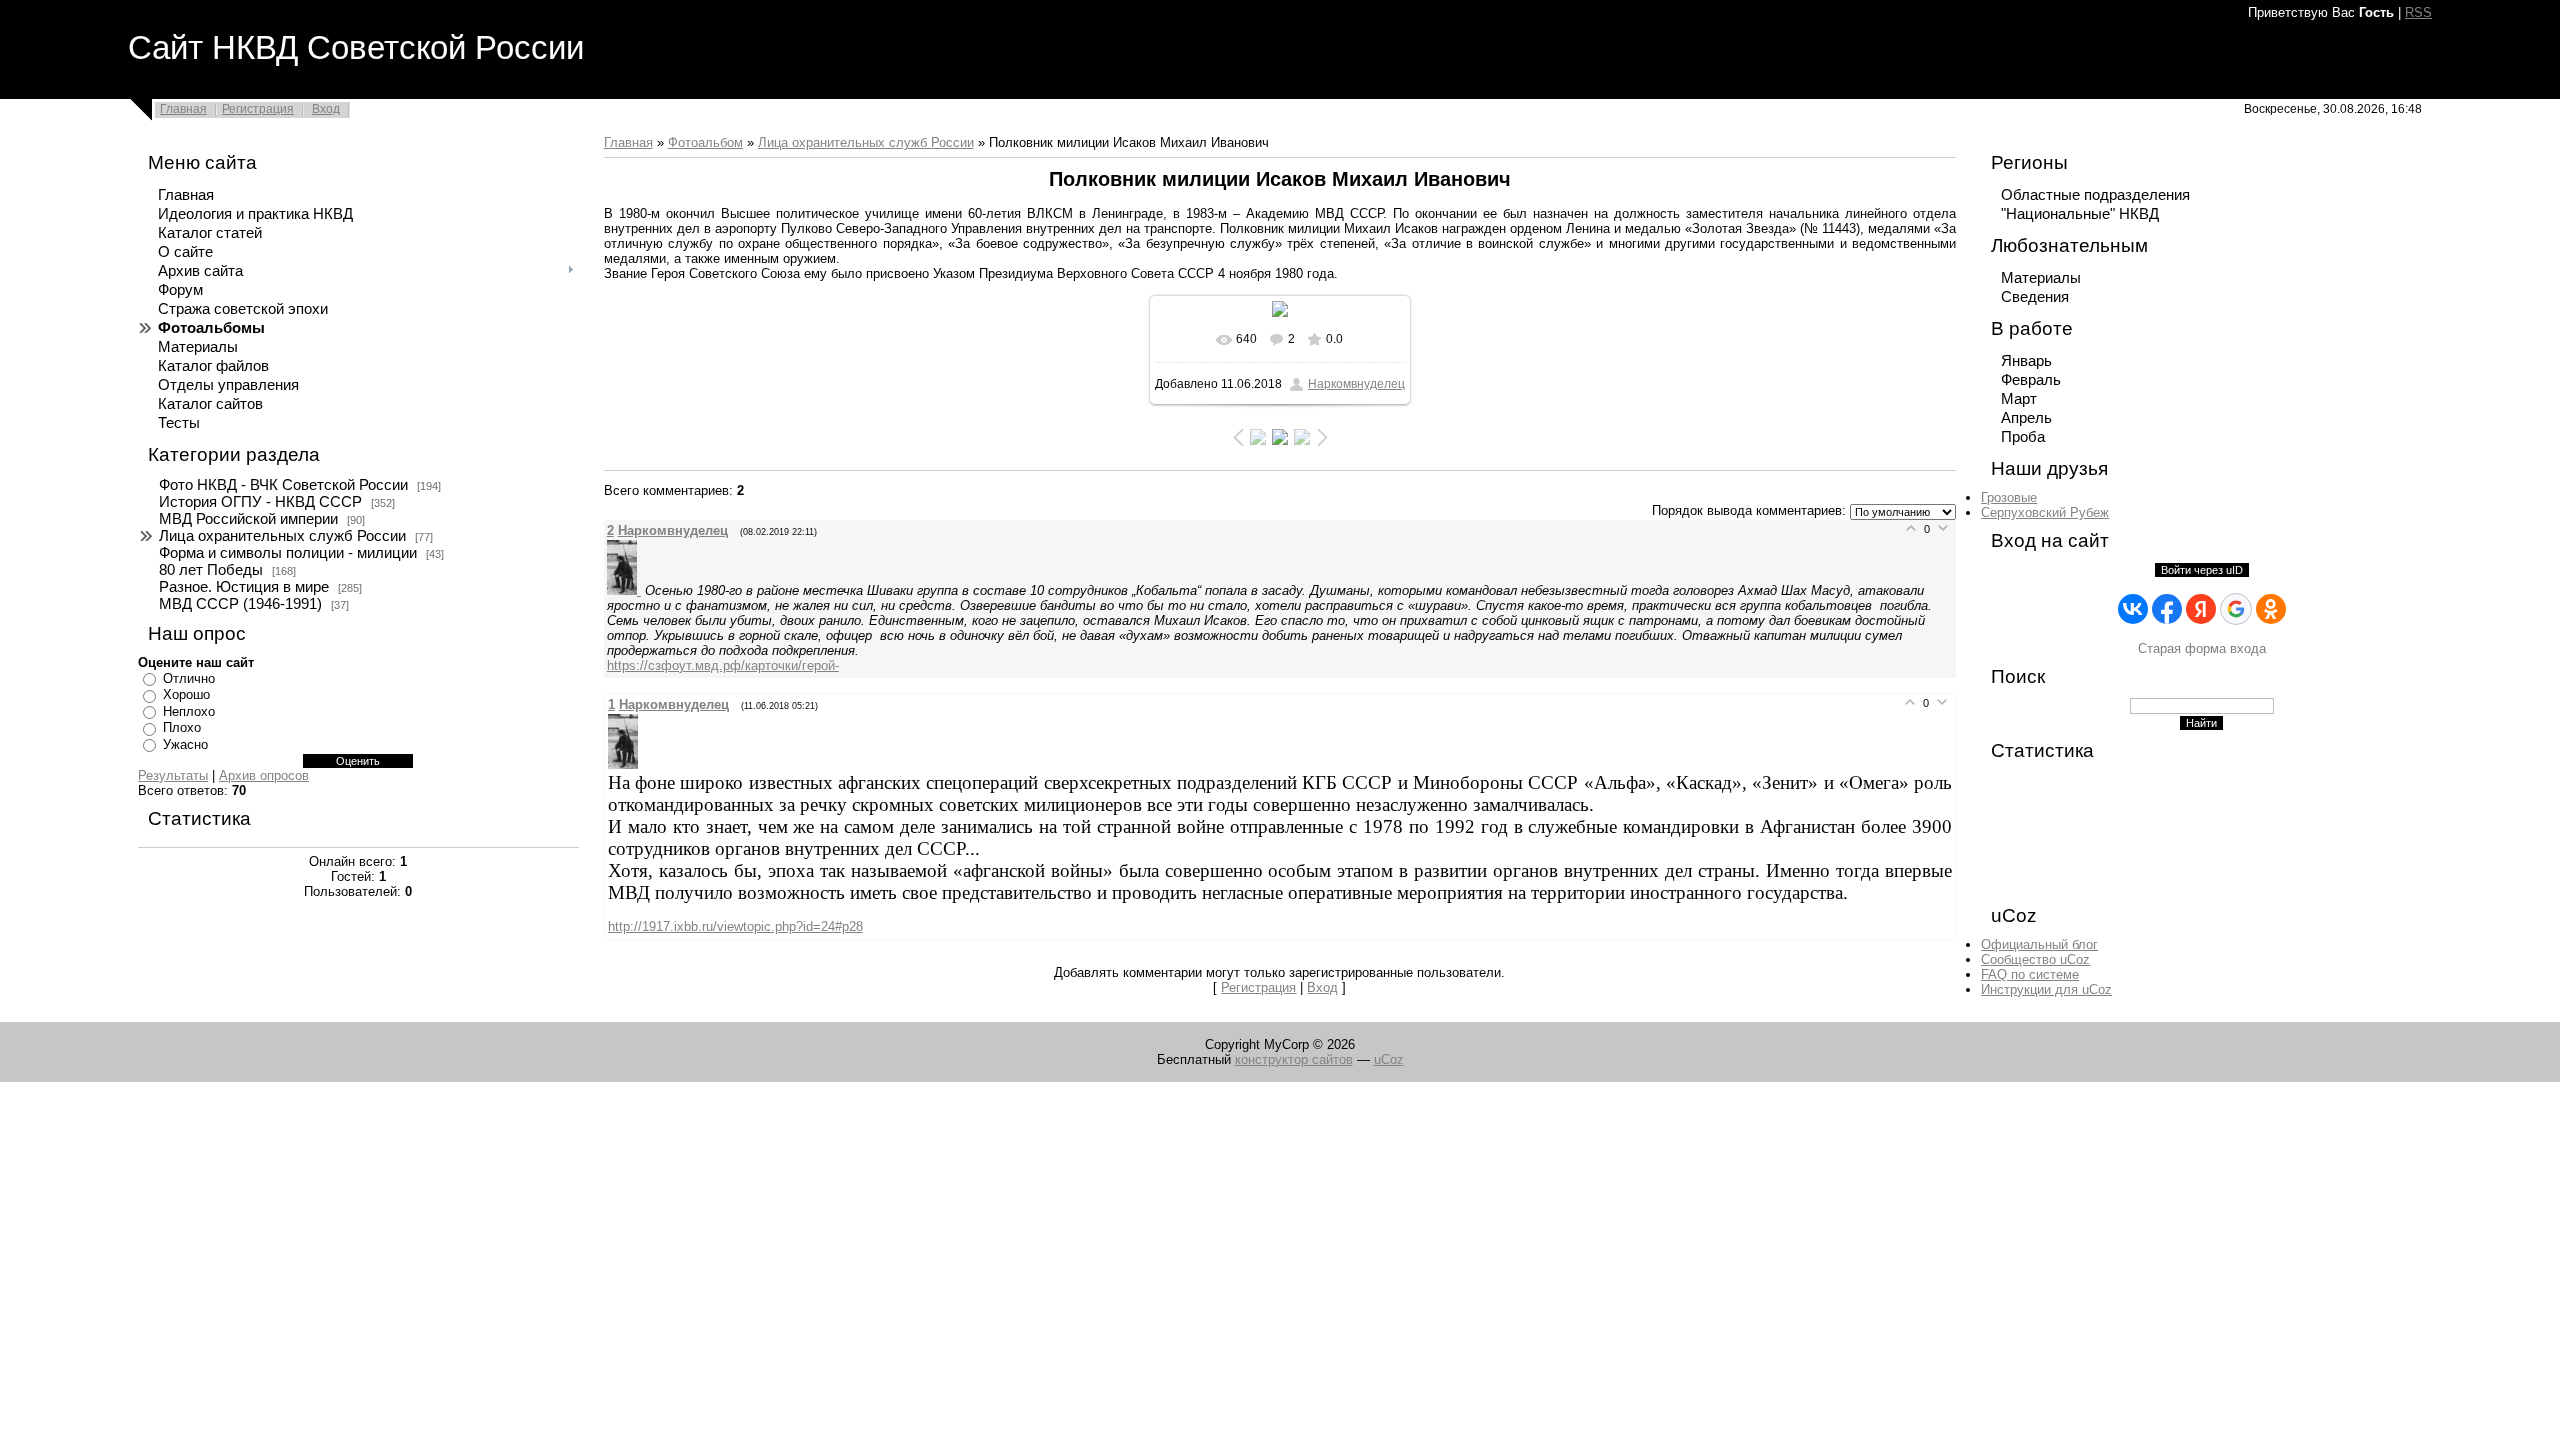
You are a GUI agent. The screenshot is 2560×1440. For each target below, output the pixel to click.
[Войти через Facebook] (2167, 609)
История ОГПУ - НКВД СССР (260, 502)
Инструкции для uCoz (2046, 989)
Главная (183, 109)
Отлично (189, 678)
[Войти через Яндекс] (2201, 609)
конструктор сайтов (1294, 1059)
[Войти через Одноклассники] (2271, 609)
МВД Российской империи (248, 519)
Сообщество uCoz (2035, 959)
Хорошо (186, 694)
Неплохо (189, 711)
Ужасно (185, 744)
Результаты (173, 775)
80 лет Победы (211, 570)
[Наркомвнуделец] (626, 590)
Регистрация (258, 109)
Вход (326, 109)
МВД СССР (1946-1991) (240, 604)
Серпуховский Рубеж (2045, 512)
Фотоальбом (705, 142)
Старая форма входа (2202, 648)
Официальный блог (2039, 944)
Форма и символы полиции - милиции (288, 553)
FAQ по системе (2030, 974)
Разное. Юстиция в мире (244, 587)
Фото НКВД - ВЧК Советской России (283, 485)
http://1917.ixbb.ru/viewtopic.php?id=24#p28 (735, 926)
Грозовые (2009, 497)
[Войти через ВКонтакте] (2133, 609)
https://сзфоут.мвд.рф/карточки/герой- (723, 665)
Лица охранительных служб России (282, 536)
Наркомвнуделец (1356, 384)
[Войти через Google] (2236, 609)
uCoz (1389, 1059)
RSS (2418, 12)
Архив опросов (264, 775)
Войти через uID (2202, 570)
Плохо (182, 727)
